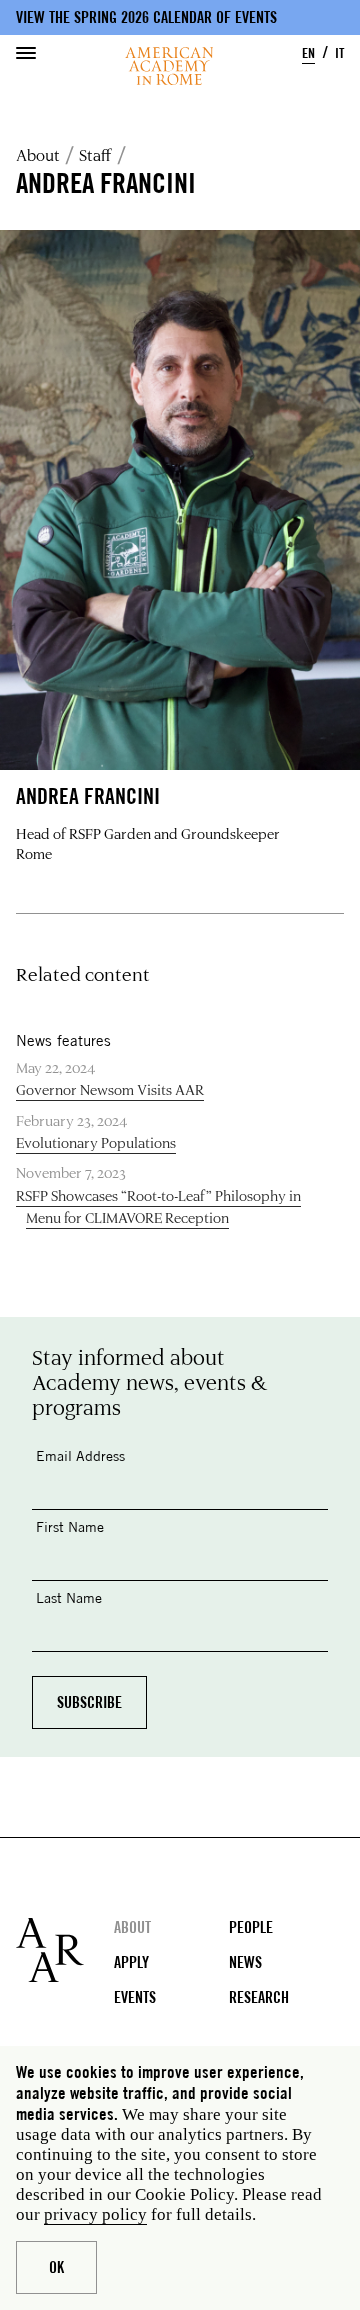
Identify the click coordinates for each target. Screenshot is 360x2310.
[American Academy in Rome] (65, 1950)
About (38, 155)
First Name (70, 1526)
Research (259, 1997)
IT (339, 52)
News (245, 1962)
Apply (131, 1962)
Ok (56, 2267)
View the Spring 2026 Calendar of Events (146, 17)
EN (308, 52)
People (251, 1927)
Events (135, 1997)
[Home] (169, 66)
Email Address (80, 1455)
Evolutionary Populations (96, 1142)
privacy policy (95, 2214)
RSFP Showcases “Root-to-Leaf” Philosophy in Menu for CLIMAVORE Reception (158, 1206)
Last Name (69, 1597)
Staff (95, 155)
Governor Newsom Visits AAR (110, 1089)
